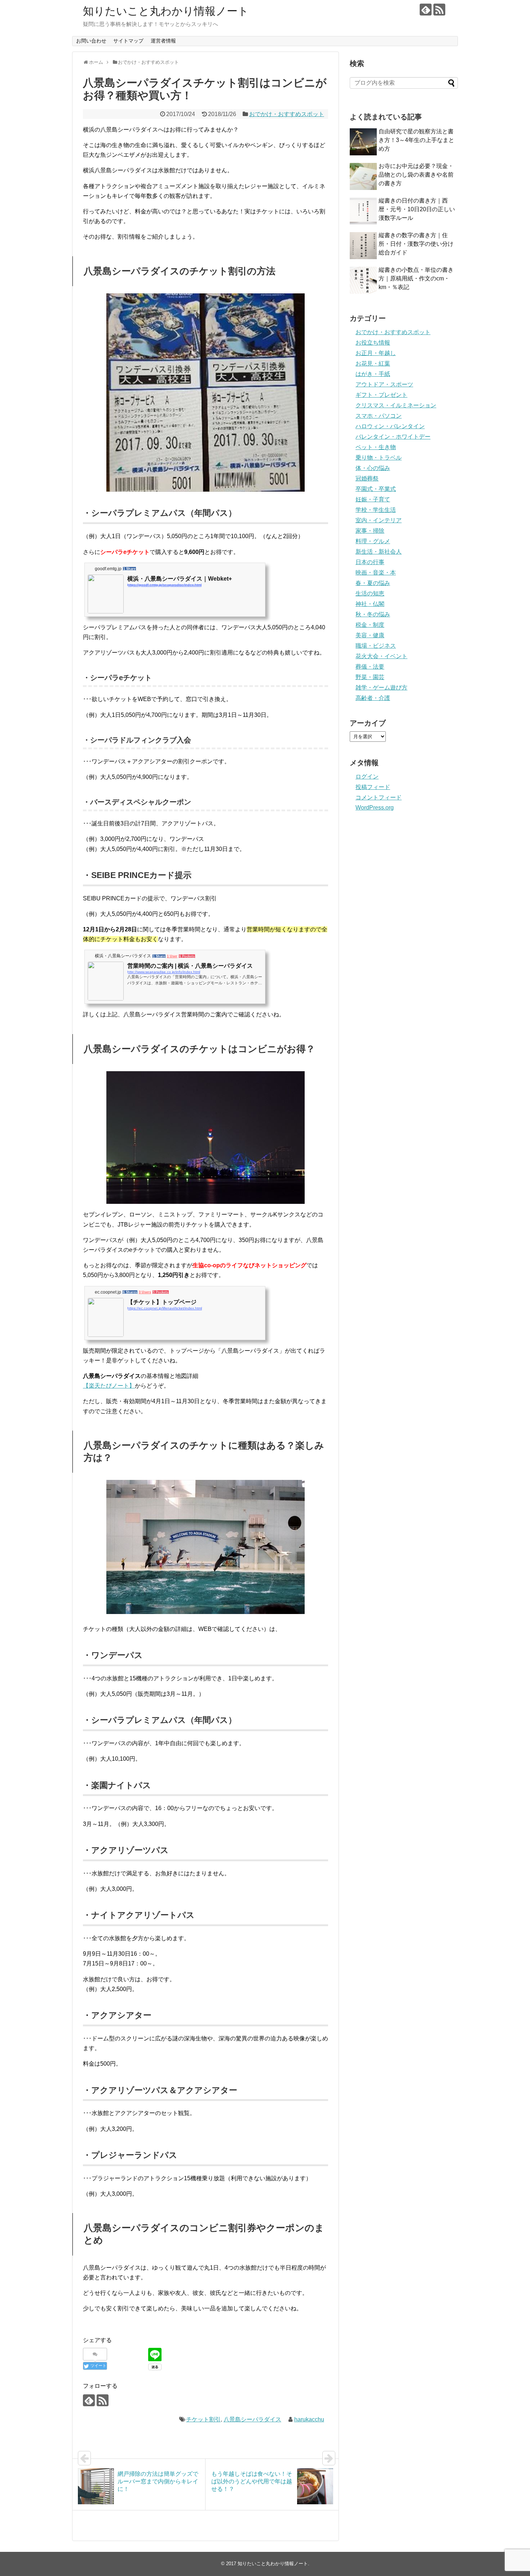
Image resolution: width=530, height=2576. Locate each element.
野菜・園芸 (370, 677)
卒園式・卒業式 (376, 489)
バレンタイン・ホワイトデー (393, 437)
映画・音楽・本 (376, 573)
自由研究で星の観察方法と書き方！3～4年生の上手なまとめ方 (416, 140)
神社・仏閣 (370, 604)
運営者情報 (163, 41)
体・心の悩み (373, 468)
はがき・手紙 (373, 374)
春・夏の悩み (373, 583)
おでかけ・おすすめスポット (287, 114)
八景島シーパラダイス (252, 2419)
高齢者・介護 (373, 698)
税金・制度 (370, 625)
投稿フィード (373, 787)
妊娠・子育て (373, 499)
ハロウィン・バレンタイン (390, 426)
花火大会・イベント (381, 656)
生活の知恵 (370, 593)
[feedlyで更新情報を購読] (426, 10)
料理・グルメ (373, 541)
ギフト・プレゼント (381, 395)
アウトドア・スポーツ (384, 384)
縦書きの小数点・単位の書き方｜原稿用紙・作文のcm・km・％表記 (416, 278)
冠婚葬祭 (367, 478)
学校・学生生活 (376, 510)
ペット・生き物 (376, 447)
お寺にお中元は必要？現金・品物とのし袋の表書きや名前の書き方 (416, 175)
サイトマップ (128, 41)
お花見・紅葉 (373, 363)
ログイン (367, 777)
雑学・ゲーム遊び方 (381, 688)
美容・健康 (370, 635)
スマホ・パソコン (379, 416)
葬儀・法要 (370, 667)
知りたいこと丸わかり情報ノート (166, 11)
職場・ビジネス (376, 646)
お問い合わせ (91, 41)
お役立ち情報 (373, 343)
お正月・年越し (376, 353)
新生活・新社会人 (379, 552)
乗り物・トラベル (379, 458)
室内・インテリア (379, 520)
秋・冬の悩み (373, 614)
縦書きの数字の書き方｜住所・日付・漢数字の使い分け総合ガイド (416, 244)
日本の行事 (370, 562)
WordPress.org (375, 808)
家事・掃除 (370, 531)
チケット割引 (203, 2419)
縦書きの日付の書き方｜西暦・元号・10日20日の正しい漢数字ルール (417, 209)
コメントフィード (379, 797)
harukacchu (309, 2419)
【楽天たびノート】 (109, 1386)
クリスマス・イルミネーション (396, 405)
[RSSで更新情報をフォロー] (439, 10)
